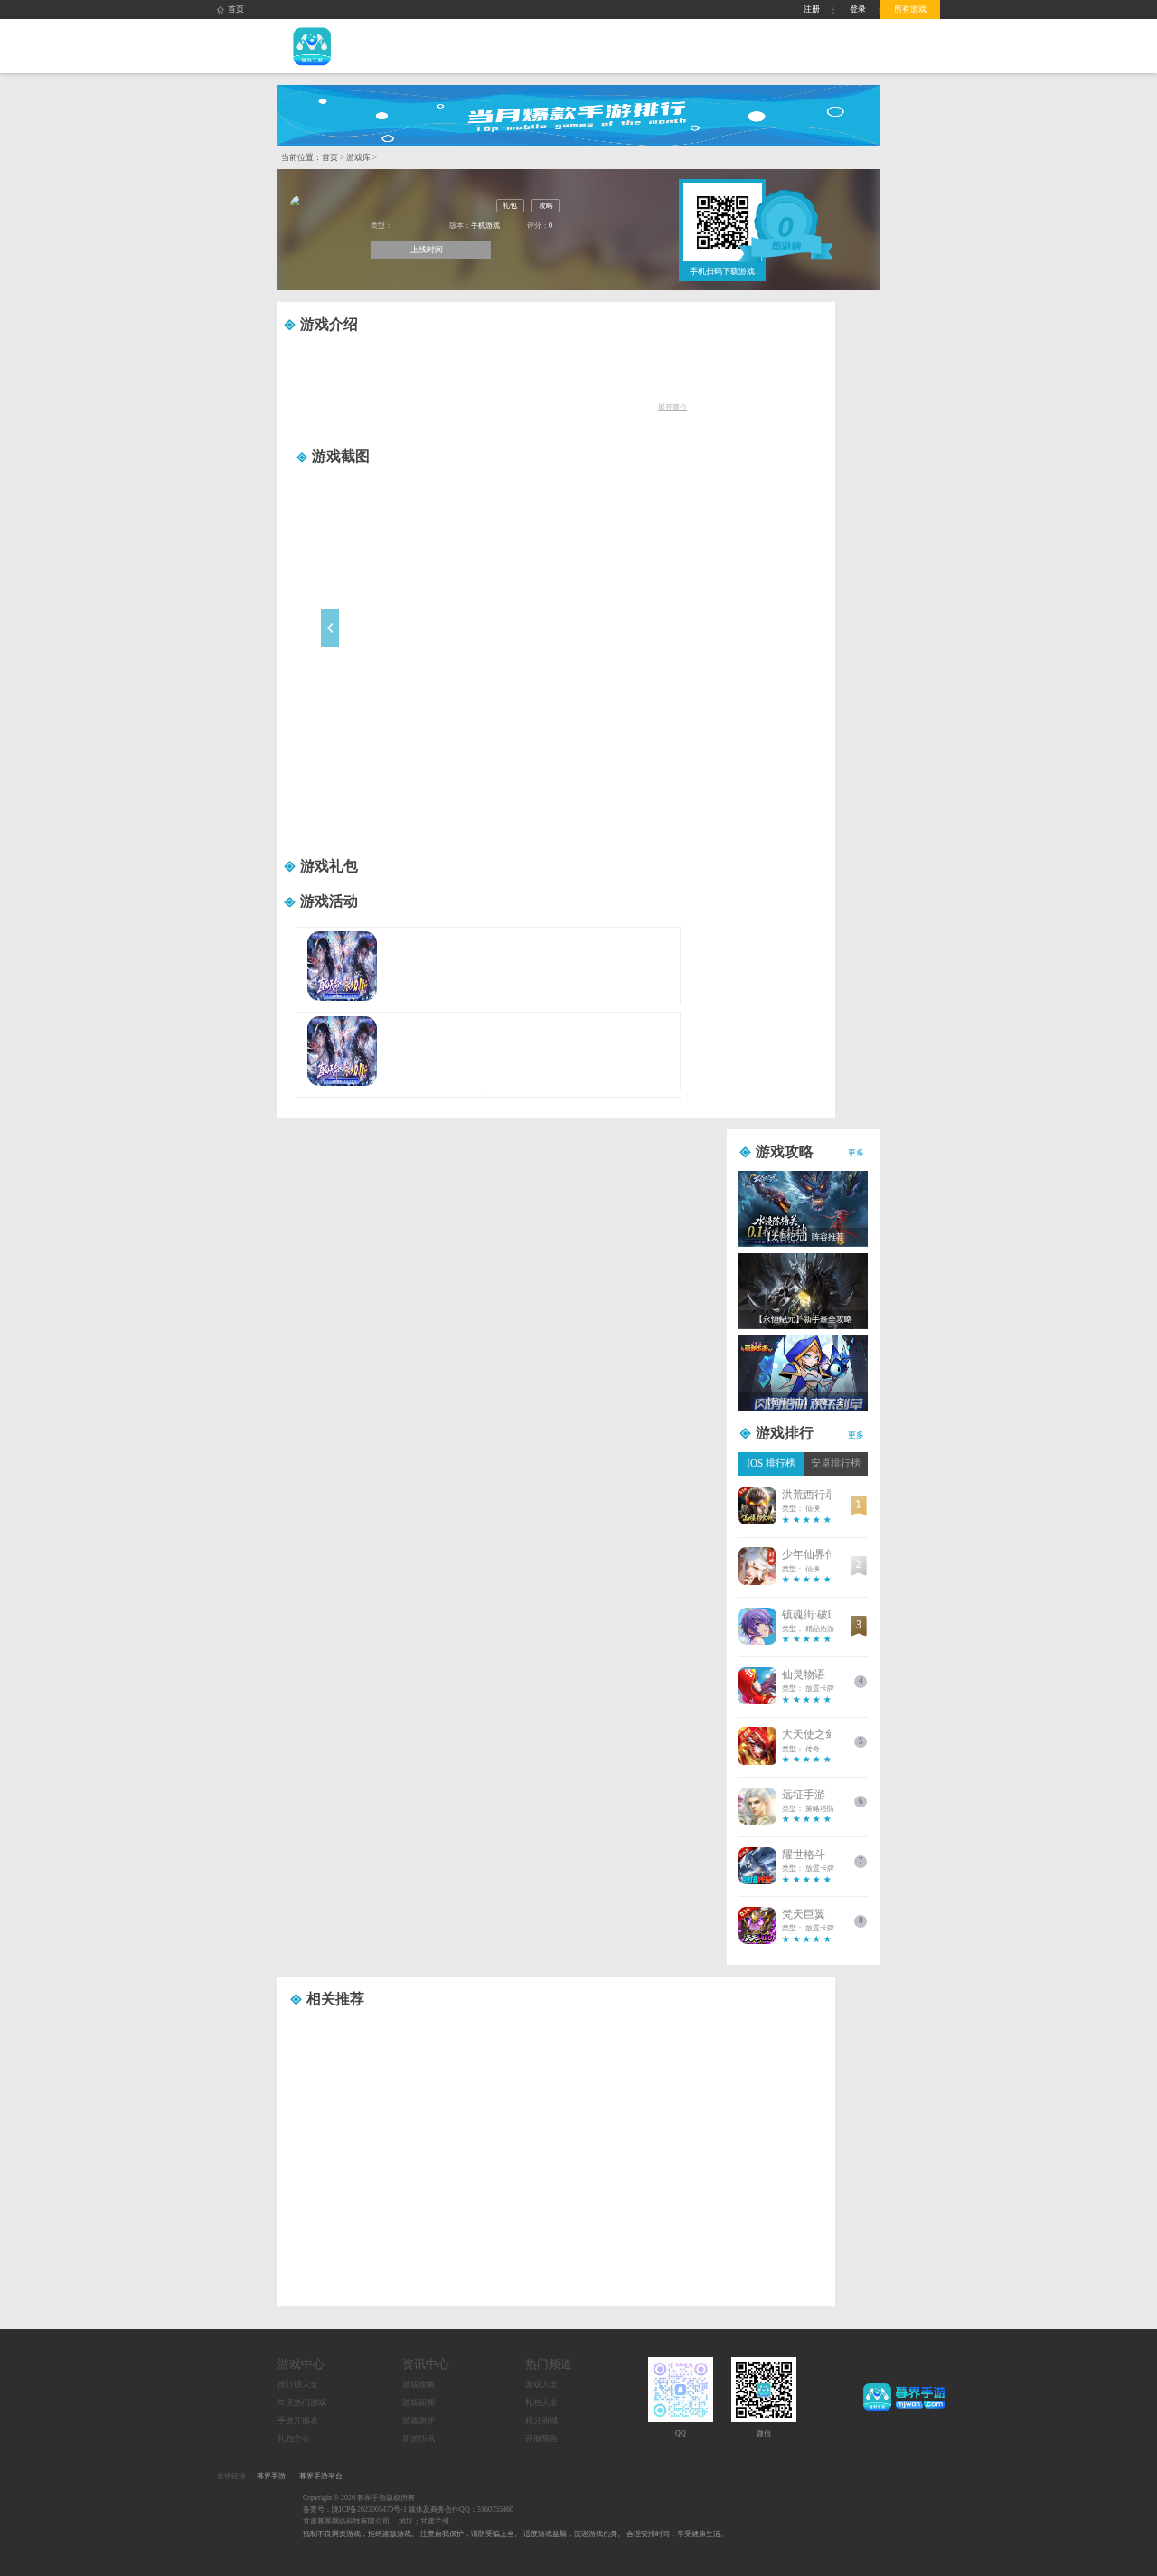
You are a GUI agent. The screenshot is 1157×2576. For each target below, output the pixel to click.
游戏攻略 (419, 2384)
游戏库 (358, 157)
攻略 (546, 206)
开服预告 (541, 2439)
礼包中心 (294, 2439)
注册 (812, 9)
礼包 (510, 206)
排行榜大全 (298, 2384)
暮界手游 (271, 2476)
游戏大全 (541, 2384)
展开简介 (673, 407)
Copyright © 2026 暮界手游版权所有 (359, 2498)
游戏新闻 (419, 2402)
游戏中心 (301, 2364)
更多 (856, 1153)
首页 (236, 9)
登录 (858, 9)
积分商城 (541, 2420)
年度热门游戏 (302, 2402)
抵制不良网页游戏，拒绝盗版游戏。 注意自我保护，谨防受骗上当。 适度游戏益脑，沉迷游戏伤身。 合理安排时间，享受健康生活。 (515, 2534)
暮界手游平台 (321, 2476)
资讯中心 (426, 2364)
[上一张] (388, 642)
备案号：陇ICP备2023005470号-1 (355, 2510)
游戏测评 (419, 2420)
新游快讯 (419, 2439)
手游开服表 (298, 2420)
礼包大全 (541, 2402)
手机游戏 (485, 226)
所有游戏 (910, 9)
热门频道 (549, 2364)
